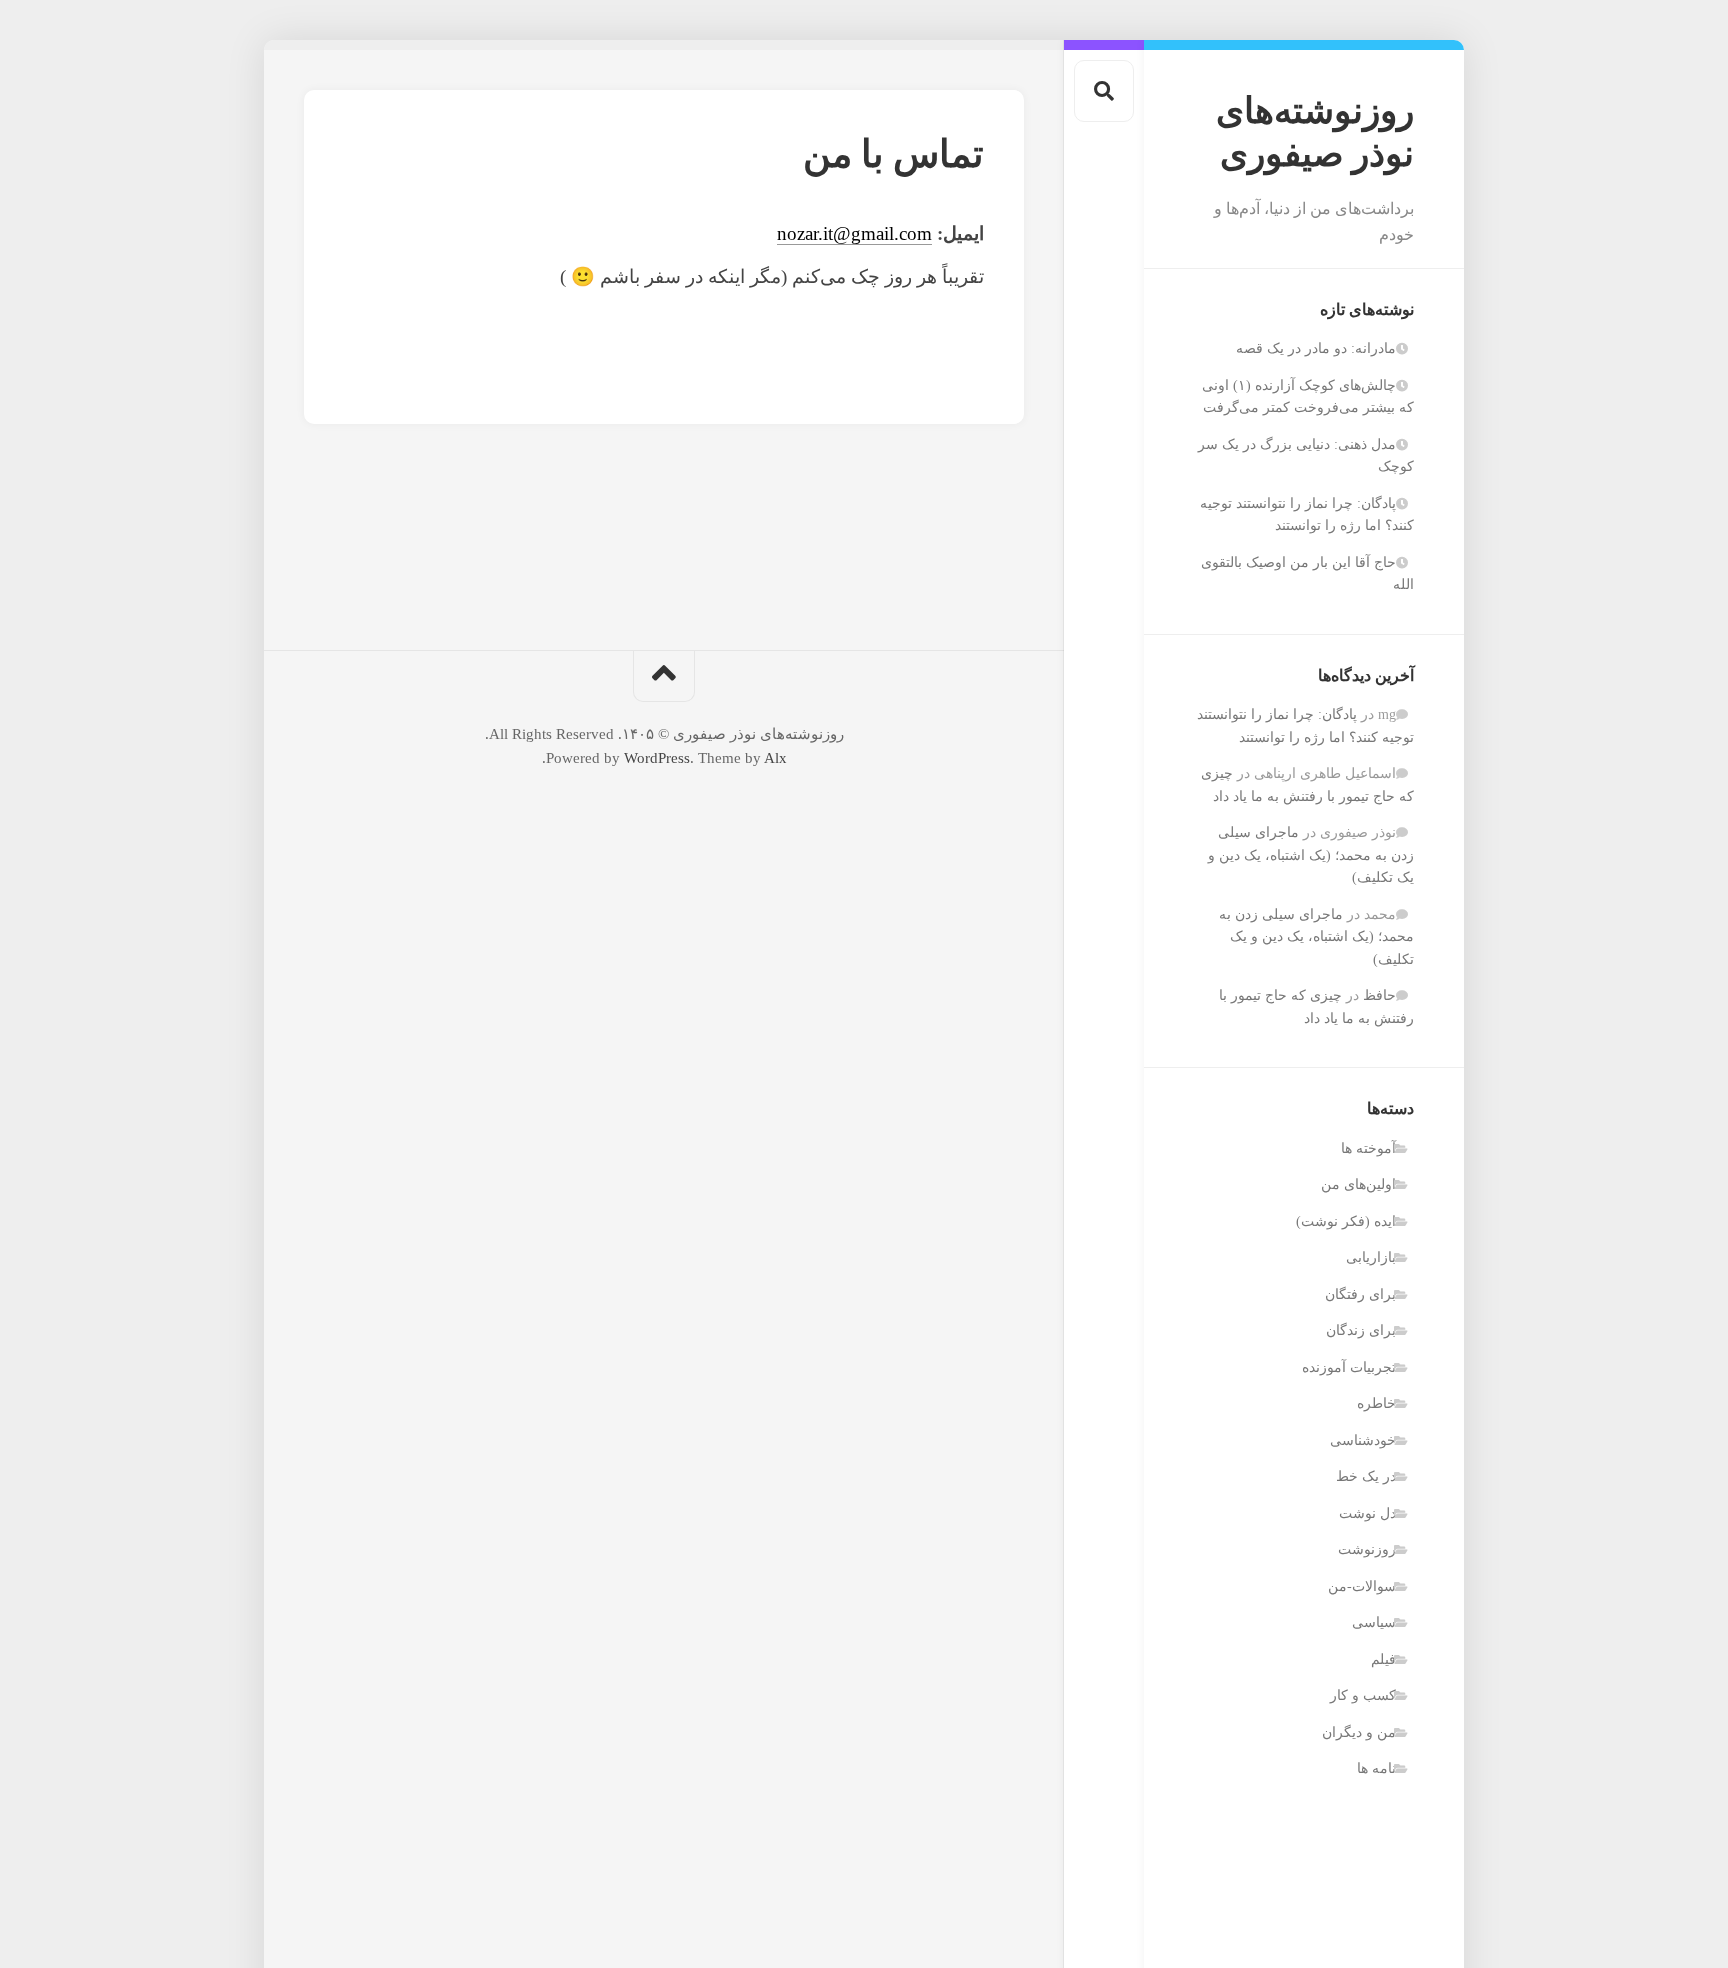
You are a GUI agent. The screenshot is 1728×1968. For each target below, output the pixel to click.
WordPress (657, 758)
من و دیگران (1359, 1732)
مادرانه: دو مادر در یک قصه (1316, 348)
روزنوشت (1367, 1549)
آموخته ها (1368, 1148)
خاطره (1376, 1403)
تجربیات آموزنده (1349, 1367)
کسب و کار (1363, 1695)
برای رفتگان (1360, 1294)
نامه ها (1376, 1768)
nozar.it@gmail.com (854, 233)
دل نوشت (1367, 1513)
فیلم (1383, 1659)
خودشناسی (1363, 1440)
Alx (775, 758)
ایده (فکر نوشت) (1346, 1221)
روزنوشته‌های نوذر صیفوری (1315, 132)
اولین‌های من (1358, 1184)
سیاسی (1374, 1622)
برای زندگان (1361, 1330)
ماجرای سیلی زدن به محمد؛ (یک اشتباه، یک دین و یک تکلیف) (1311, 855)
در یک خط (1366, 1476)
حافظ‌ (1379, 995)
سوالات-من (1362, 1586)
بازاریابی (1371, 1257)
